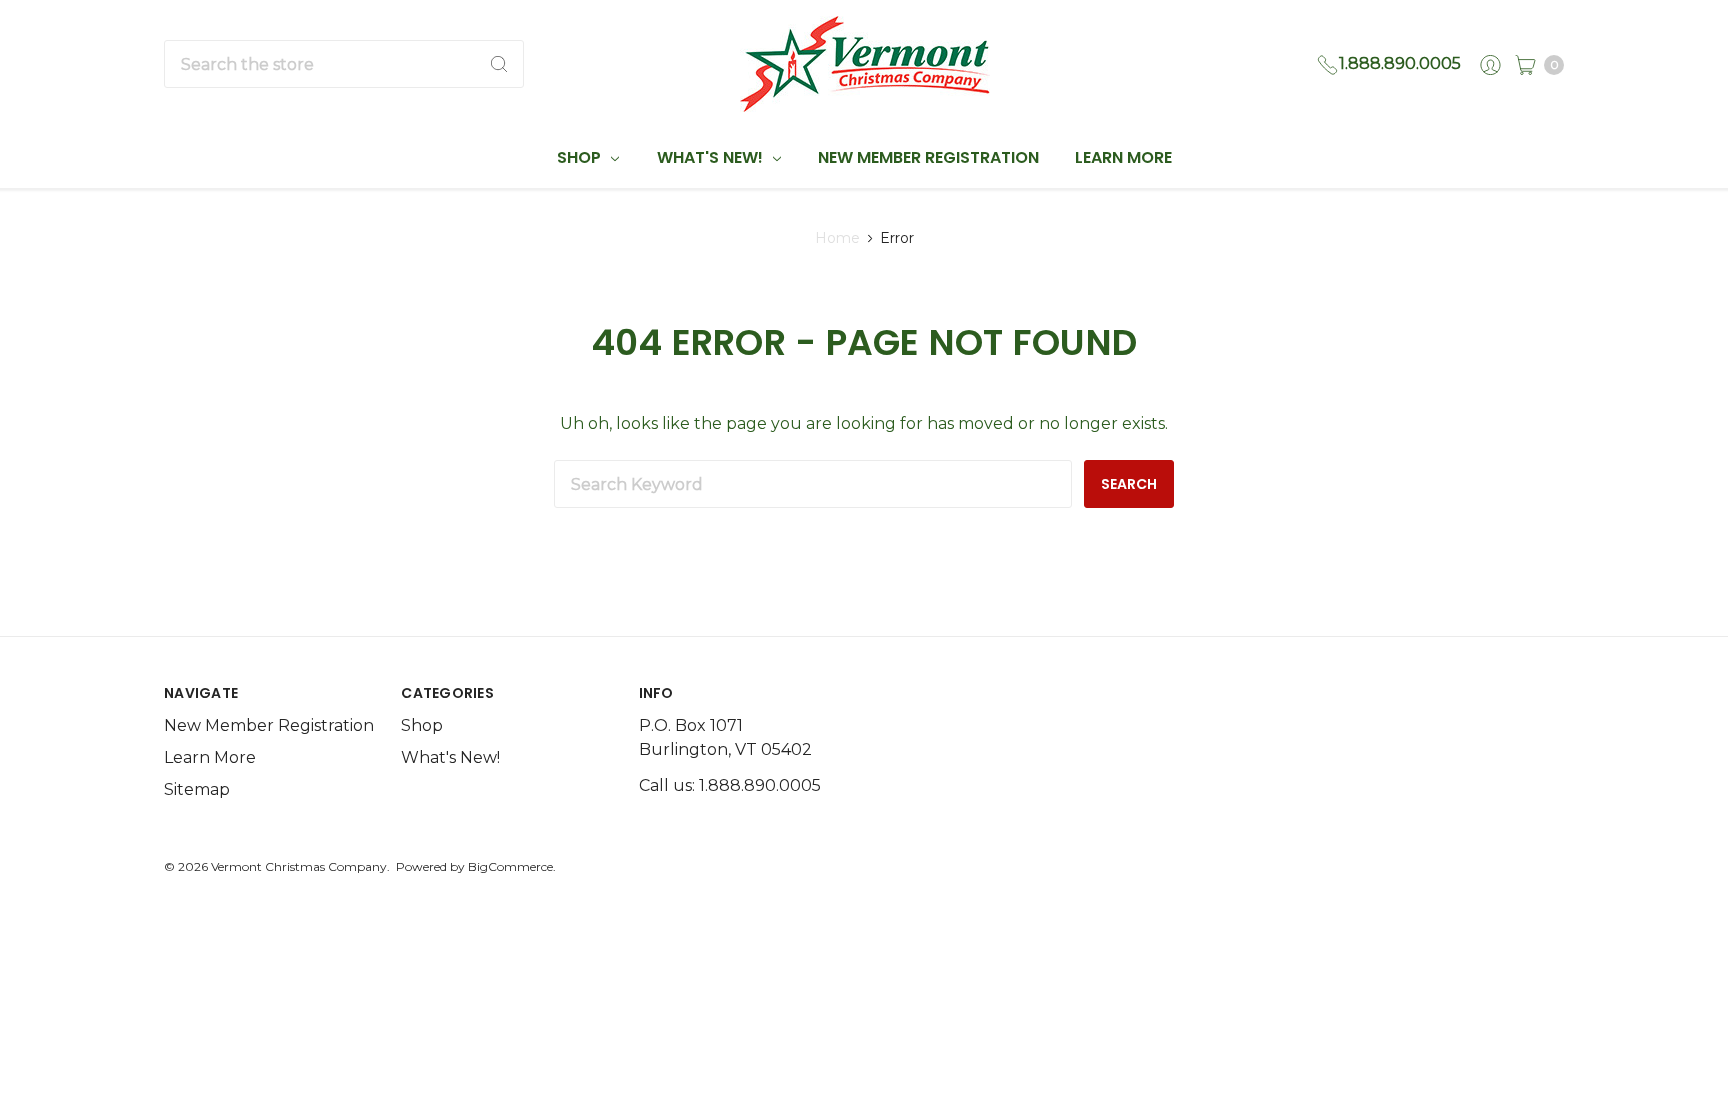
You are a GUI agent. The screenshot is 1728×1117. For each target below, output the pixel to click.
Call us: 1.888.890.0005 (730, 785)
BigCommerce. (512, 866)
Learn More (1123, 157)
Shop (581, 157)
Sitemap (197, 789)
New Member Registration (928, 157)
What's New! (712, 157)
